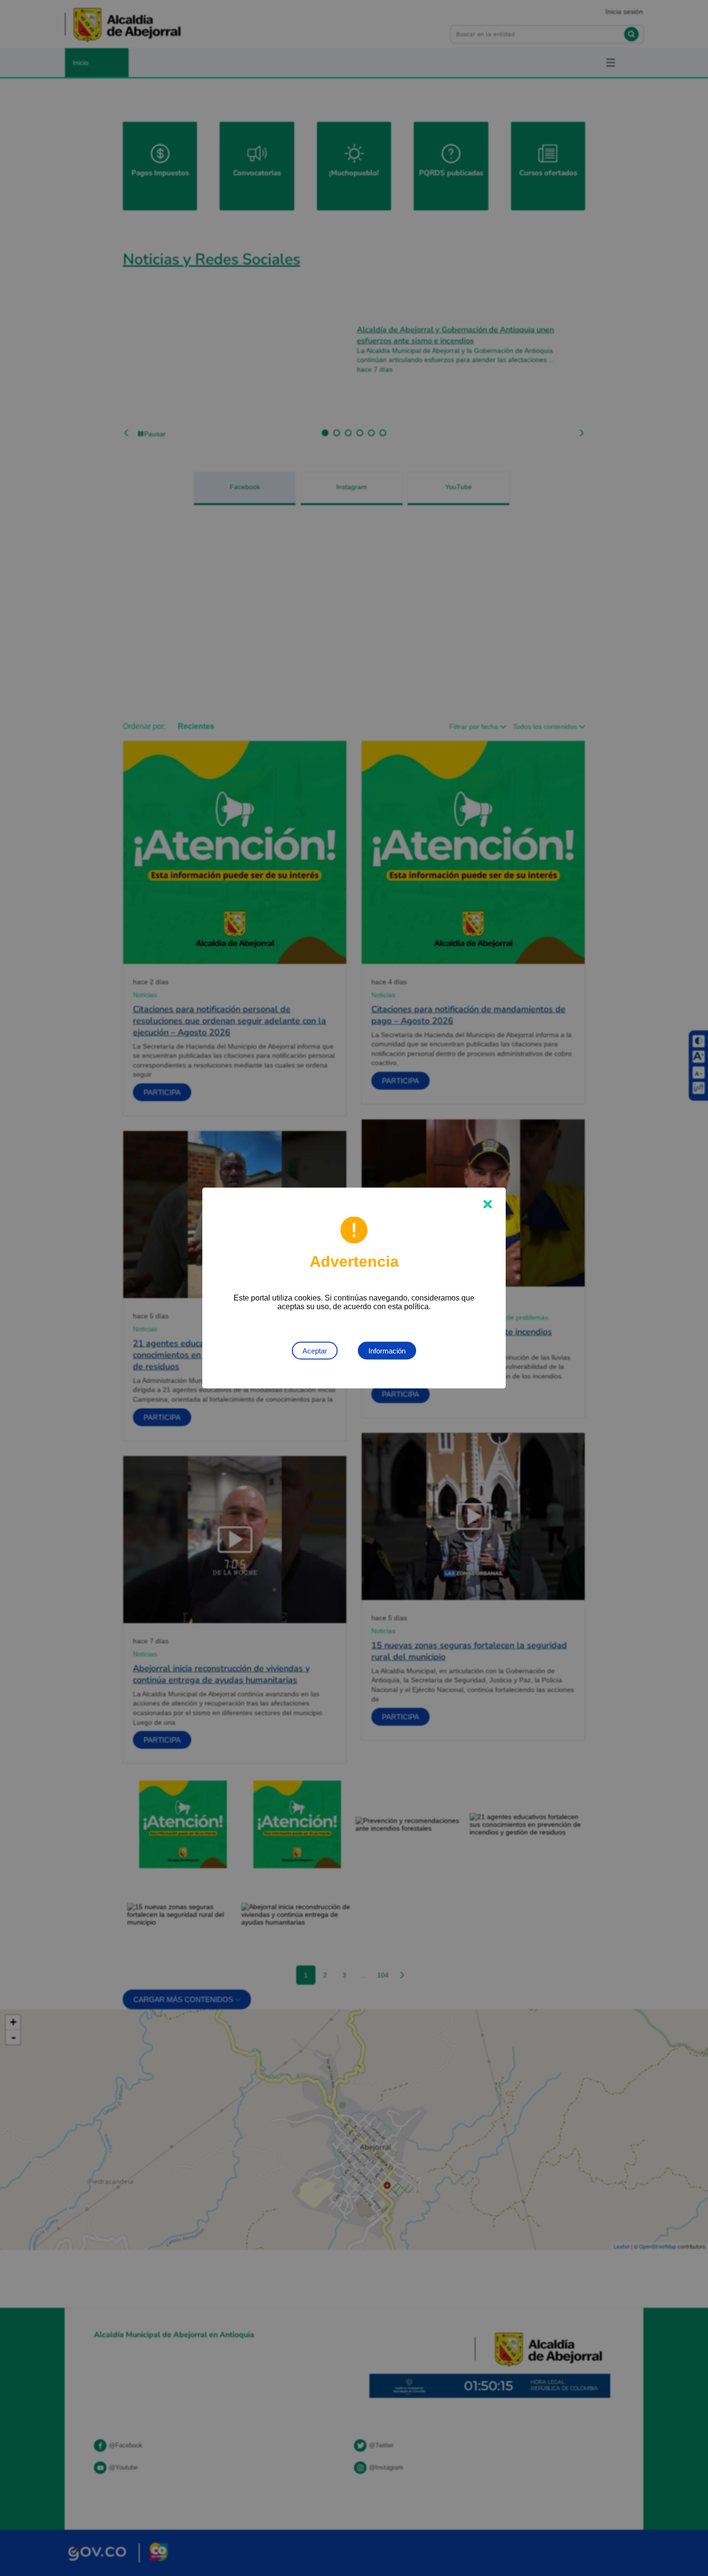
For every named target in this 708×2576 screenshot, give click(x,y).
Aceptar (315, 1351)
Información (387, 1351)
